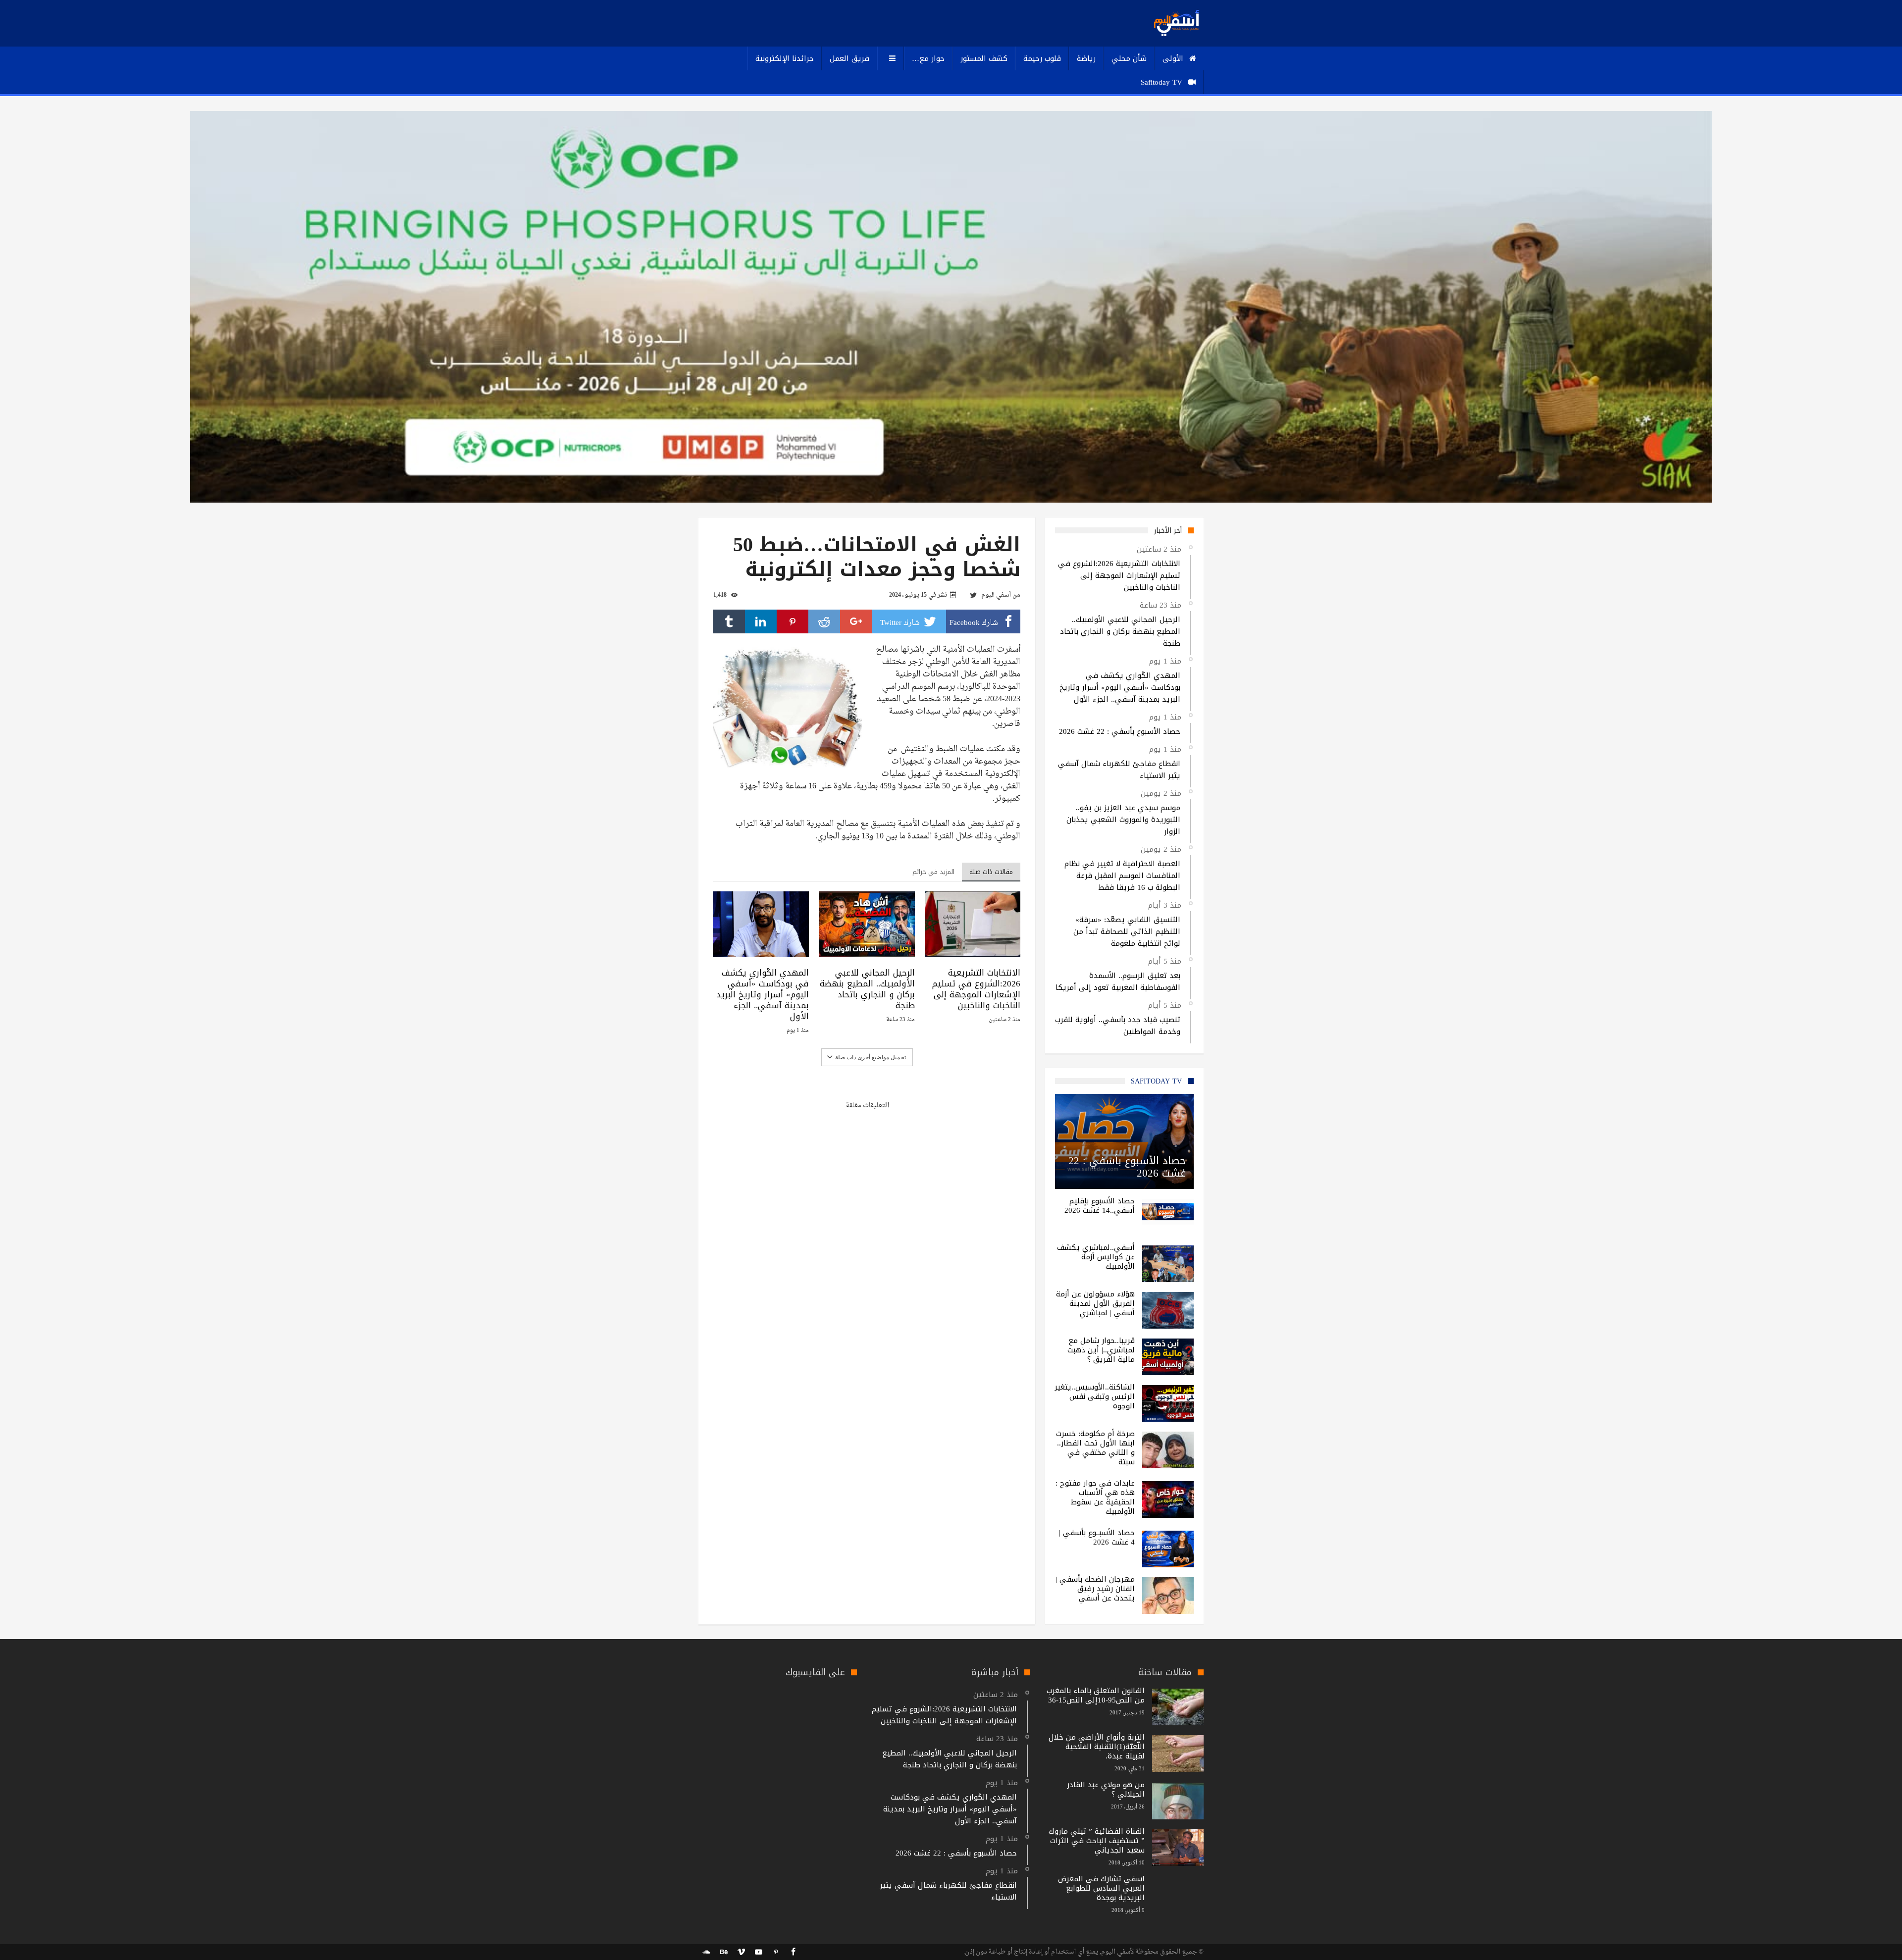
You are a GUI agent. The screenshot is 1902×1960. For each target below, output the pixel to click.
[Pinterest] (776, 1952)
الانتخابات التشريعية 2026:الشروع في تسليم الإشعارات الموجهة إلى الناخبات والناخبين (976, 989)
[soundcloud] (706, 1952)
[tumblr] (729, 621)
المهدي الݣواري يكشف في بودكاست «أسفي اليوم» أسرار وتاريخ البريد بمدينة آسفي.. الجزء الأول (763, 994)
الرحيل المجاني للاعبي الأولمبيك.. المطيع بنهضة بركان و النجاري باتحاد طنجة (867, 989)
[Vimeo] (741, 1952)
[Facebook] (793, 1952)
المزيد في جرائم (933, 872)
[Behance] (724, 1952)
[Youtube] (758, 1952)
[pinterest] (792, 621)
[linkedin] (761, 621)
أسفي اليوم (996, 595)
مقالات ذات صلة (991, 872)
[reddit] (824, 621)
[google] (856, 621)
